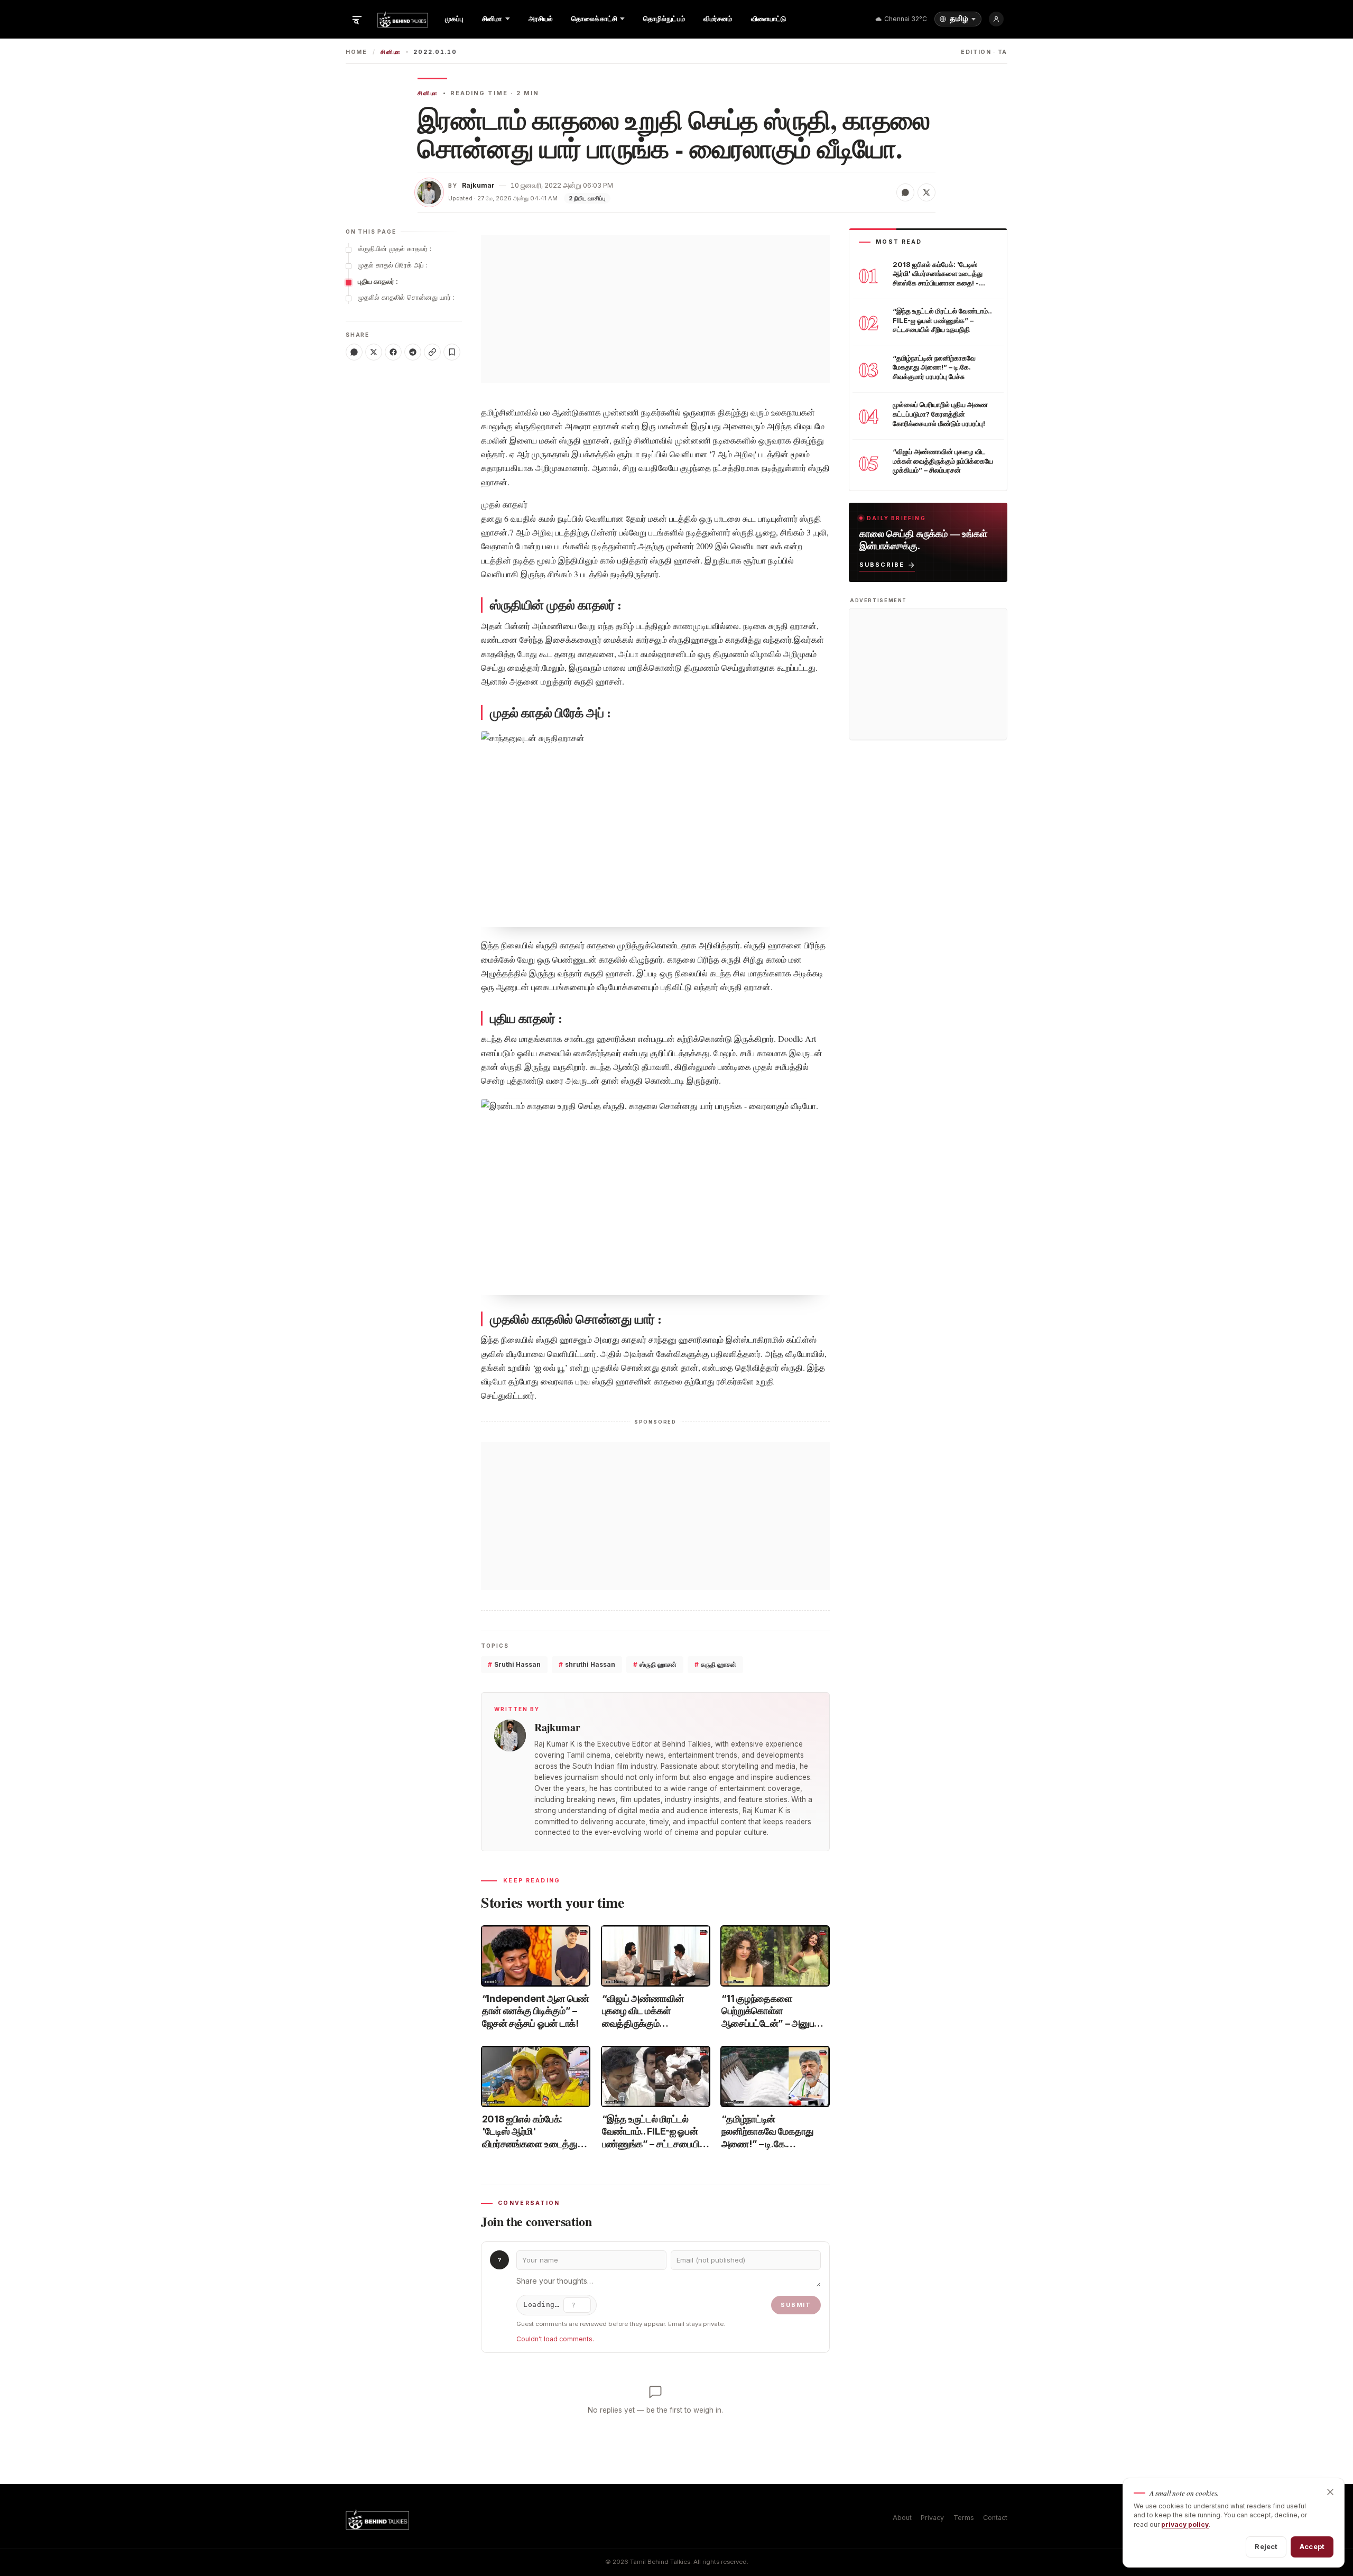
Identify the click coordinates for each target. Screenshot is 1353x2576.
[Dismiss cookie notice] (1330, 2492)
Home (356, 52)
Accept (1312, 2546)
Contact (995, 2518)
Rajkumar (478, 185)
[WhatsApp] (354, 352)
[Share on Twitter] (926, 192)
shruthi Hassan (587, 1664)
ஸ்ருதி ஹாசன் (655, 1664)
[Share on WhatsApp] (905, 192)
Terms (964, 2518)
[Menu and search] (357, 19)
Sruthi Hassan (514, 1664)
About (902, 2518)
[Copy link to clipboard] (432, 352)
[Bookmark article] (452, 352)
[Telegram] (413, 352)
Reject (1266, 2546)
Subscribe (882, 565)
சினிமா (391, 52)
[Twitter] (374, 352)
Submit (796, 2305)
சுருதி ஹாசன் (715, 1664)
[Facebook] (393, 352)
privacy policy (1185, 2524)
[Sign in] (996, 19)
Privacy (932, 2518)
